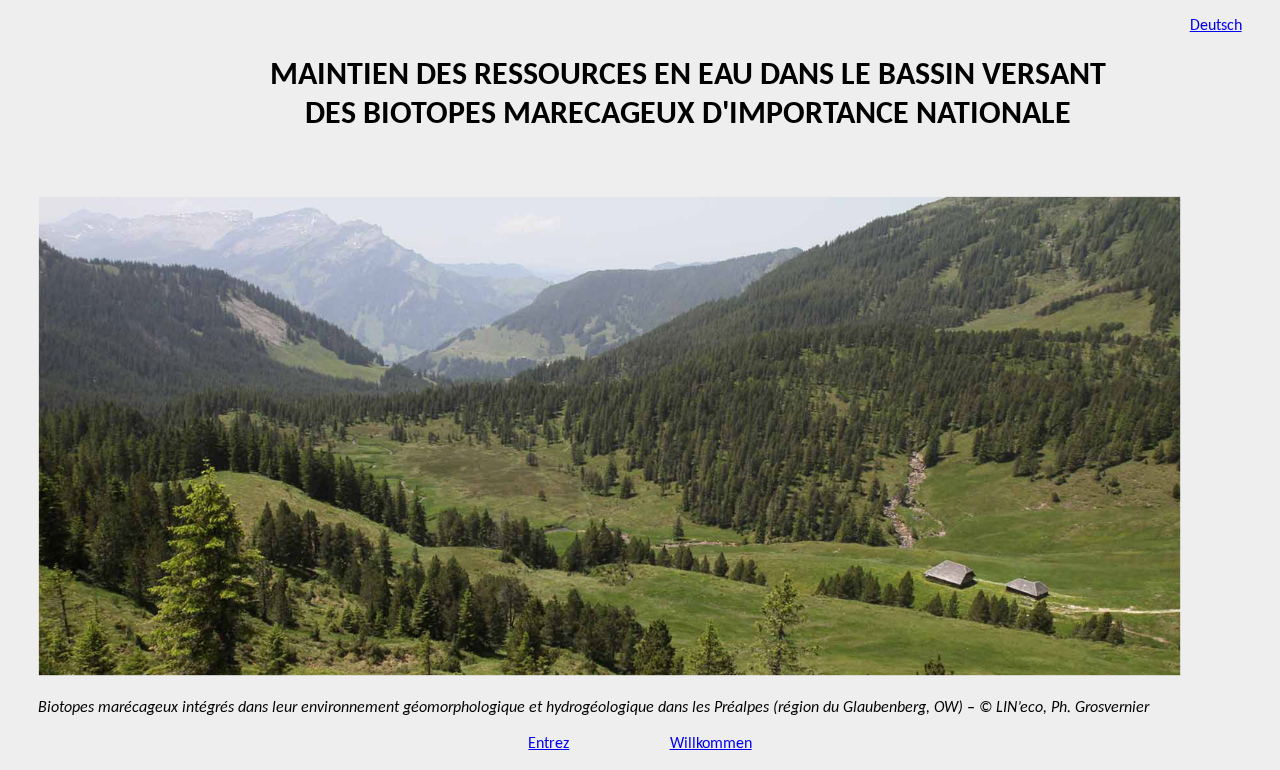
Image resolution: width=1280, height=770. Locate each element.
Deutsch (1216, 26)
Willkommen (711, 744)
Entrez (548, 744)
